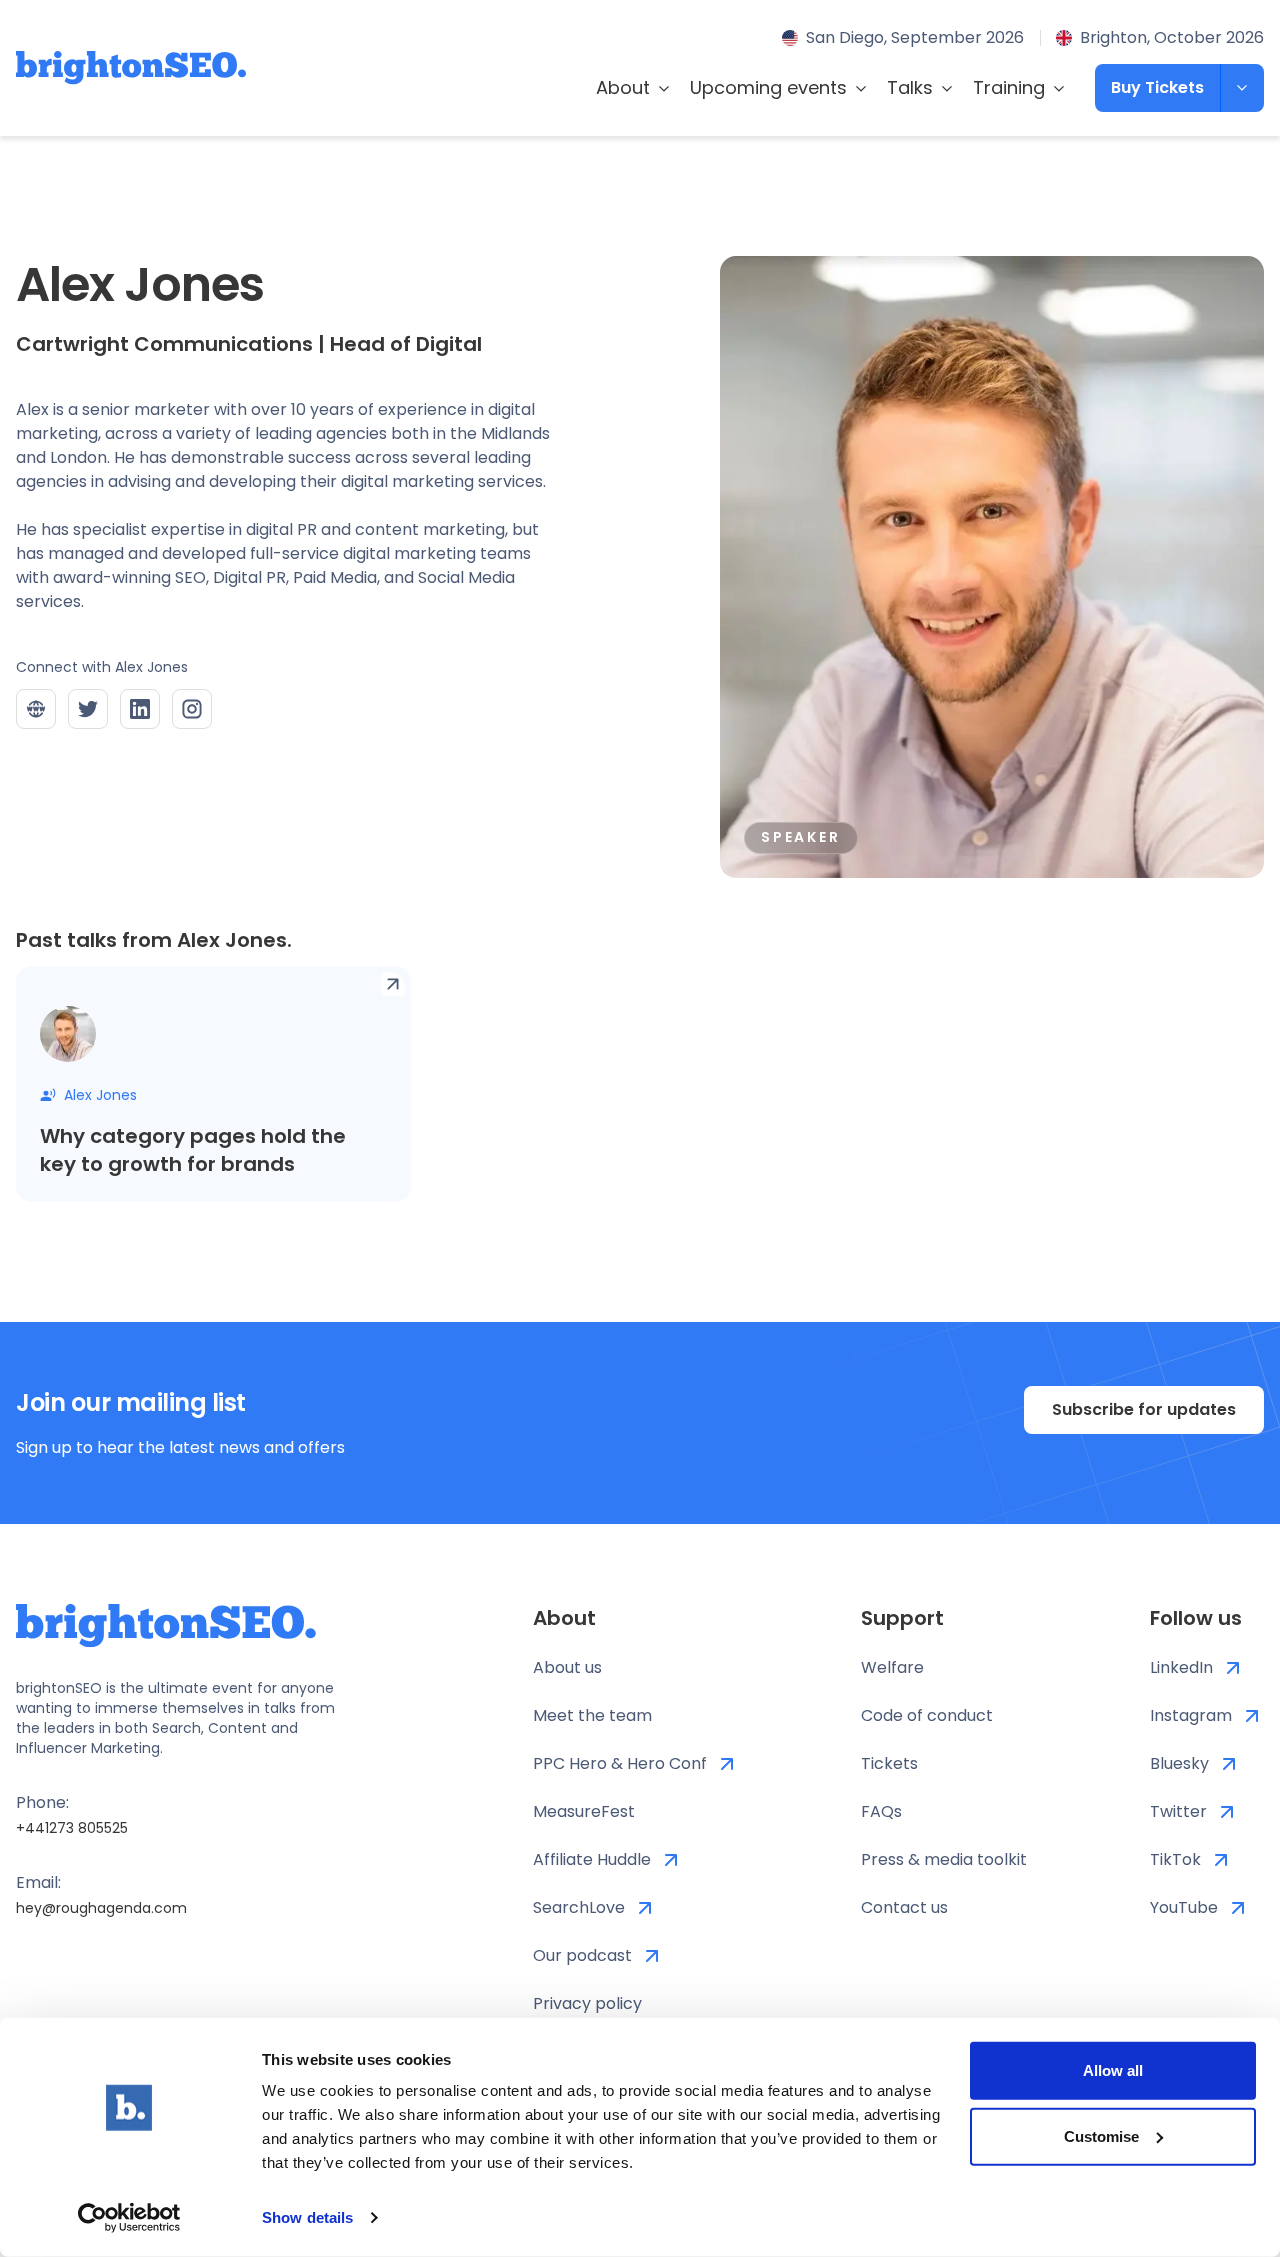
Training (1009, 87)
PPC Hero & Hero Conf (620, 1763)
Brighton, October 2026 (1172, 37)
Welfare (892, 1667)
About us (567, 1667)
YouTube (1184, 1907)
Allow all (1113, 2070)
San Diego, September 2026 (915, 37)
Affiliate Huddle (592, 1859)
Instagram (1191, 1715)
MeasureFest (584, 1811)
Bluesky (1179, 1763)
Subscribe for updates (1144, 1409)
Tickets (889, 1763)
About (623, 87)
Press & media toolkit (944, 1859)
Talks (910, 87)
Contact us (904, 1907)
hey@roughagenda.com (101, 1908)
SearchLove (579, 1907)
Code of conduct (927, 1715)
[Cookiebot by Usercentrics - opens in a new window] (129, 2218)
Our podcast (582, 1955)
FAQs (881, 1811)
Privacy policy (587, 2003)
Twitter (1178, 1811)
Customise (1101, 2135)
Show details (307, 2217)
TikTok (1175, 1859)
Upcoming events (768, 87)
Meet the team (592, 1715)
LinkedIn (1181, 1667)
